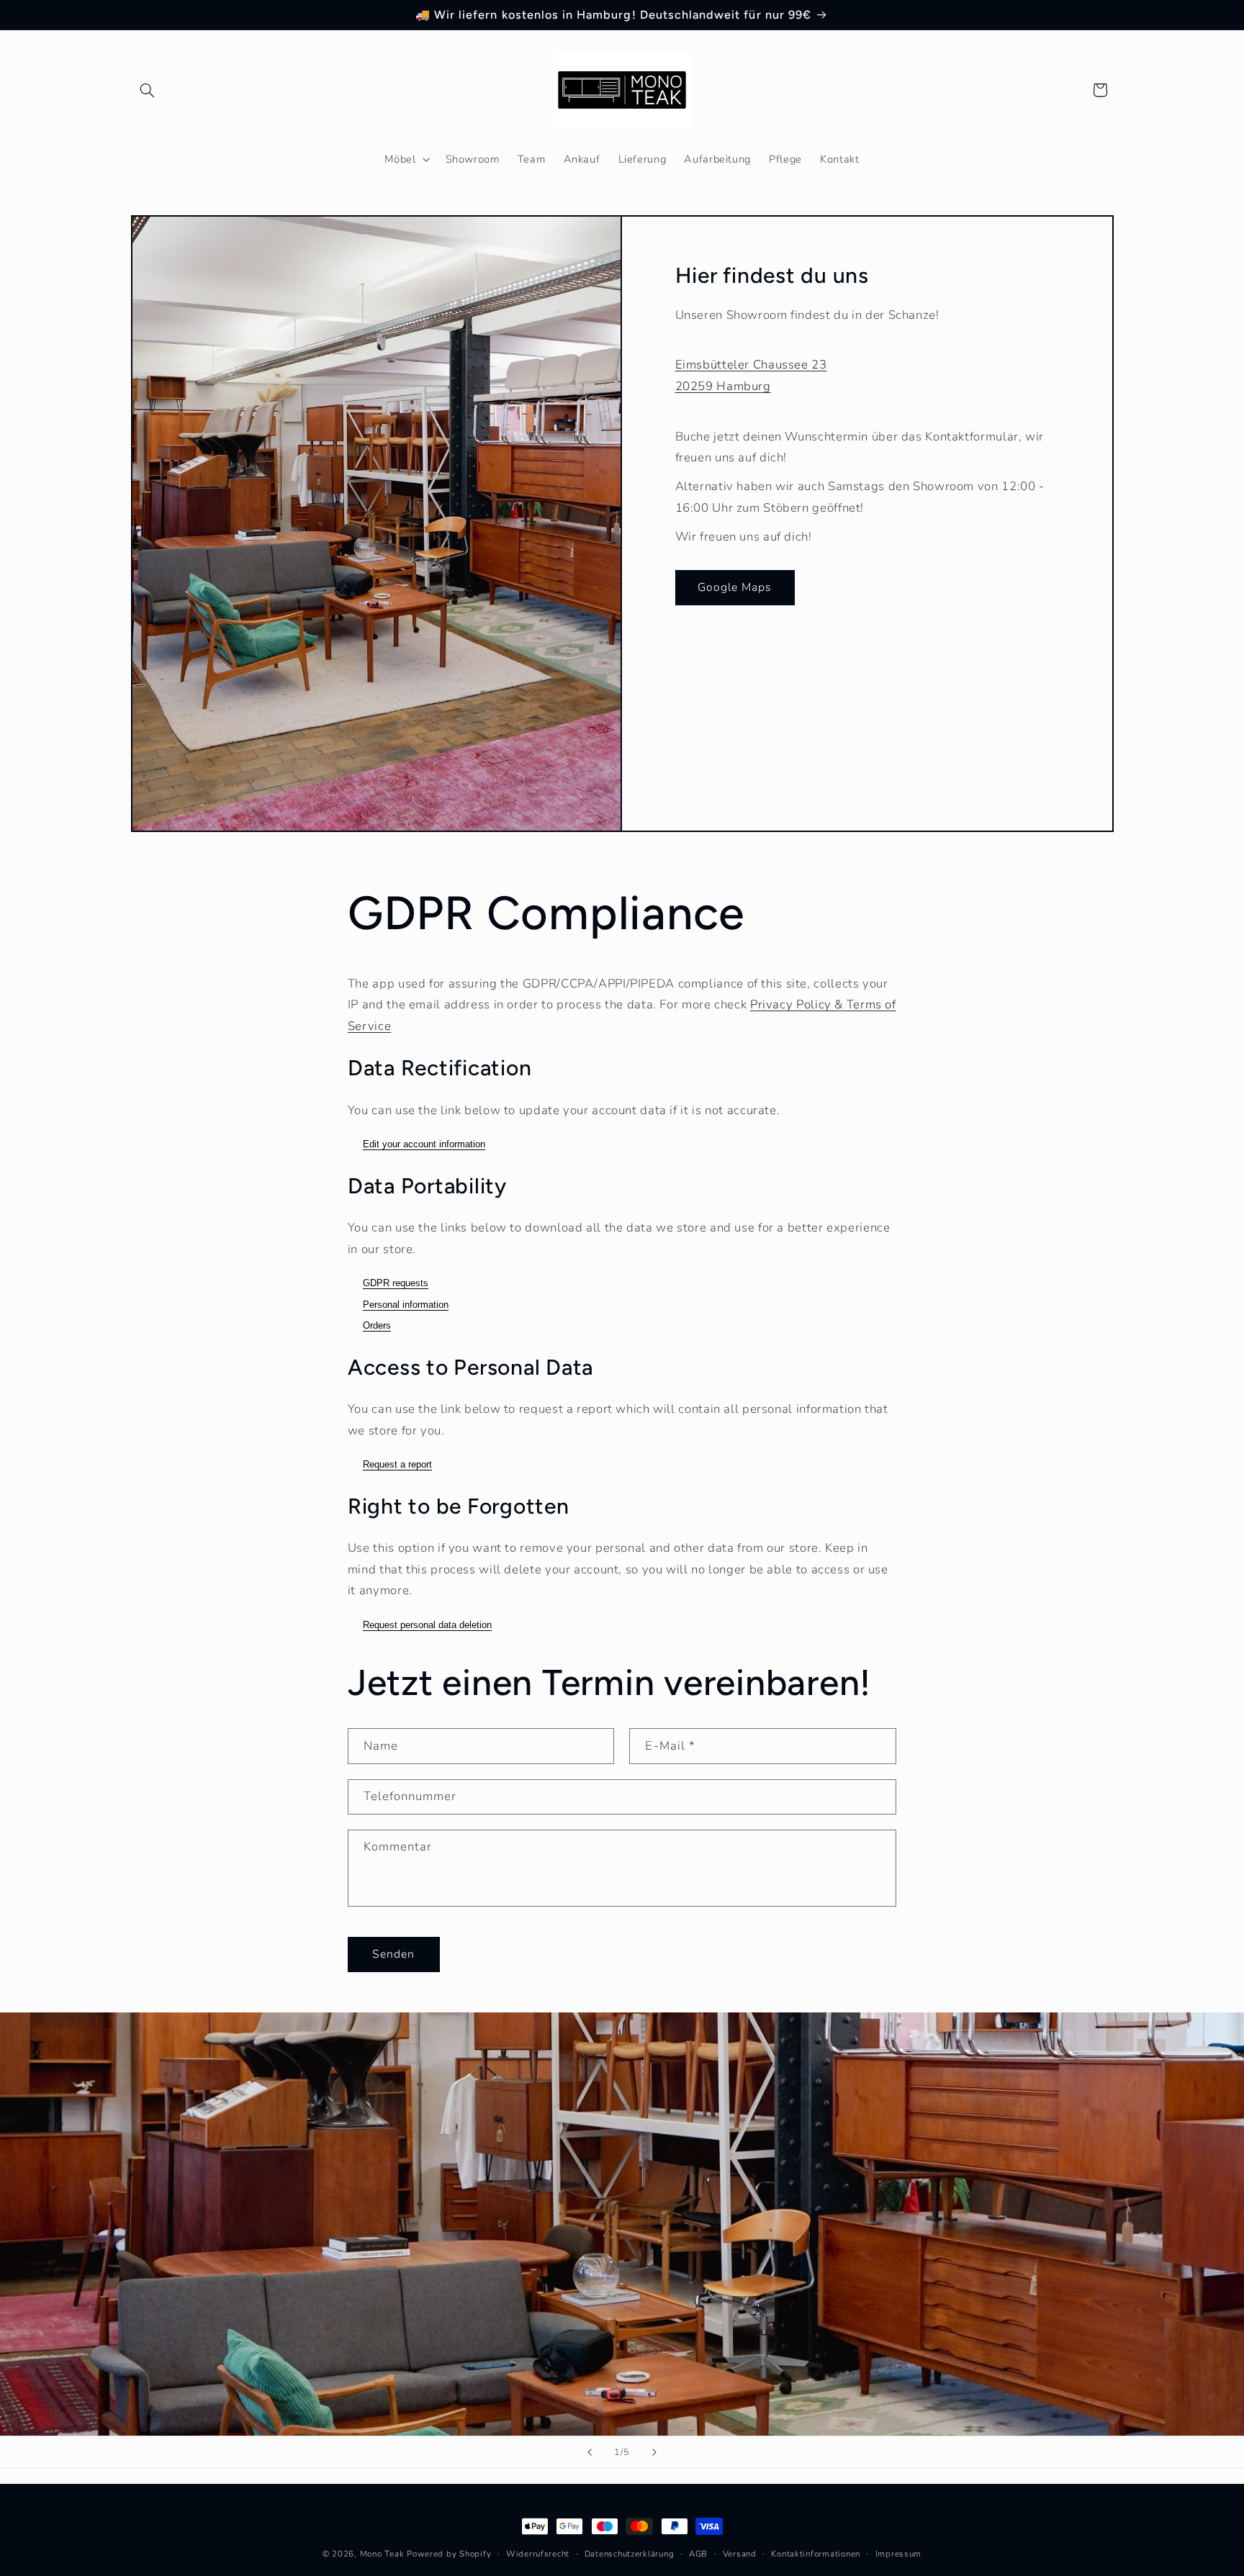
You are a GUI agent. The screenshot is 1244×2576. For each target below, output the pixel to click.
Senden (393, 1954)
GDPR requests (396, 1283)
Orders (377, 1325)
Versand (740, 2554)
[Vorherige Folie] (590, 2452)
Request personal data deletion (427, 1625)
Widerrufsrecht (538, 2554)
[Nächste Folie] (654, 2452)
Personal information (406, 1305)
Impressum (899, 2554)
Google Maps (735, 587)
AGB (698, 2554)
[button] (148, 90)
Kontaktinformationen (816, 2554)
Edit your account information (424, 1144)
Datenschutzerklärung (630, 2554)
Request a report (397, 1464)
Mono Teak (382, 2554)
